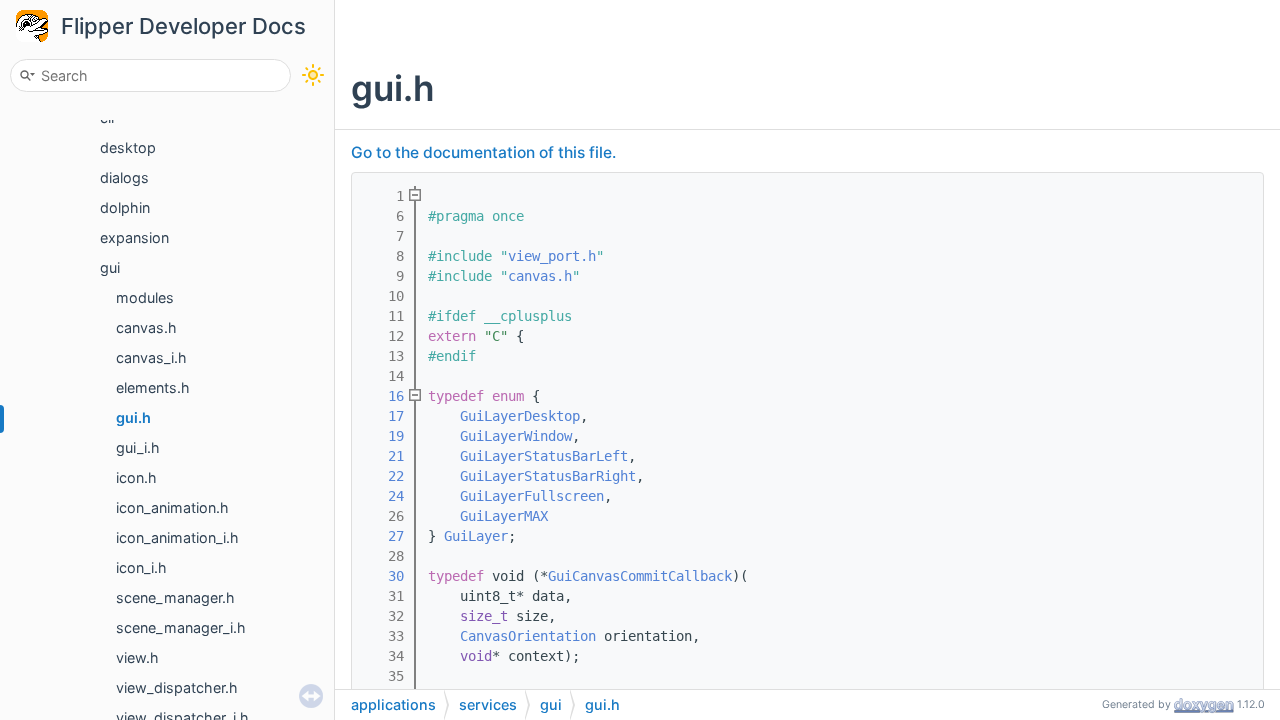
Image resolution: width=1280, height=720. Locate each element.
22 (384, 476)
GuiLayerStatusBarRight (548, 476)
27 (384, 536)
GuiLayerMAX (504, 516)
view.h (137, 657)
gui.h (133, 417)
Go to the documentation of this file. (483, 152)
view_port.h (552, 256)
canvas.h (146, 327)
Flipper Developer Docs (183, 26)
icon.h (136, 477)
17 (384, 416)
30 (384, 576)
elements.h (153, 387)
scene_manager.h (175, 597)
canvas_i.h (151, 357)
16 (384, 396)
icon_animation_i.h (177, 537)
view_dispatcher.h (177, 687)
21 (384, 456)
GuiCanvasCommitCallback (640, 576)
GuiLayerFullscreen (532, 496)
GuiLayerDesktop (520, 416)
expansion (134, 237)
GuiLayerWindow (516, 436)
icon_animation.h (172, 507)
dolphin (125, 207)
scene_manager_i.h (181, 627)
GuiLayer (476, 536)
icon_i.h (141, 567)
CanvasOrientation (528, 636)
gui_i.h (138, 447)
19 (384, 436)
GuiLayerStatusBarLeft (544, 456)
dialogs (124, 177)
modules (145, 297)
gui (110, 267)
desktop (128, 147)
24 (384, 496)
